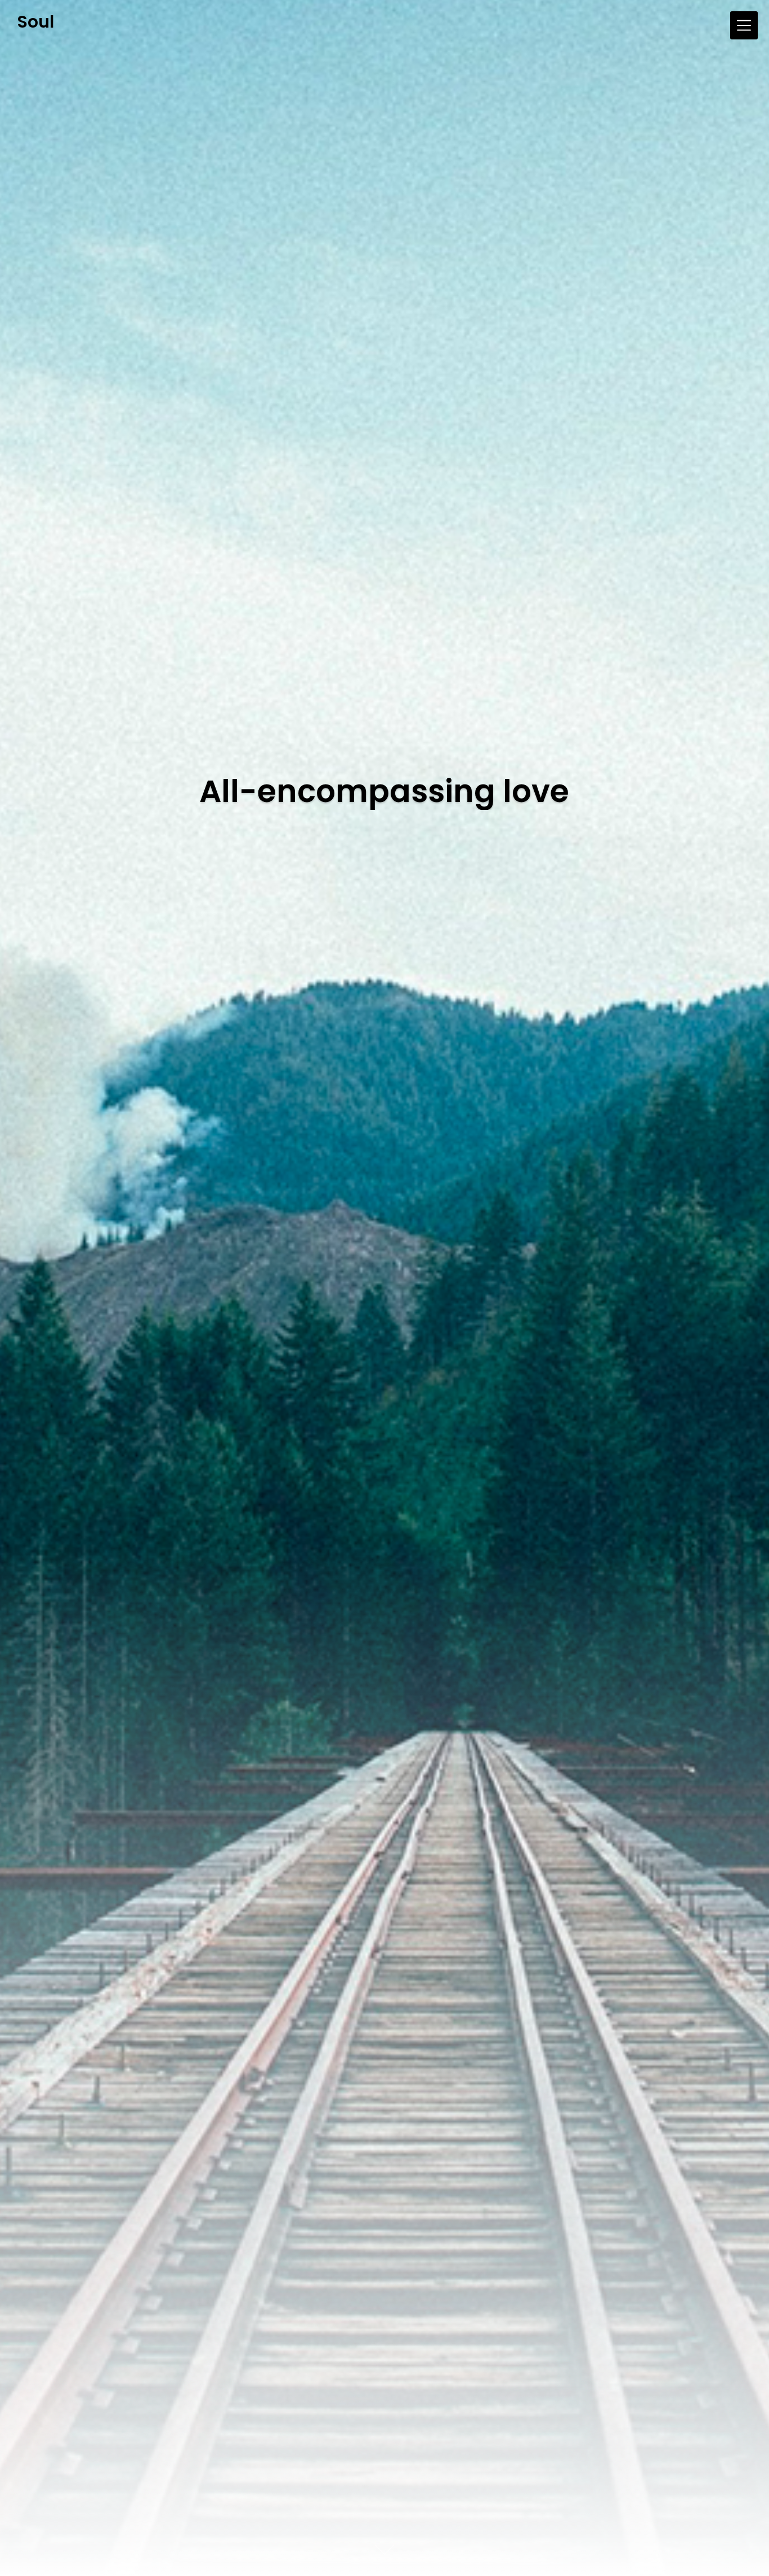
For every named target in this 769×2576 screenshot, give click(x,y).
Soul (35, 22)
